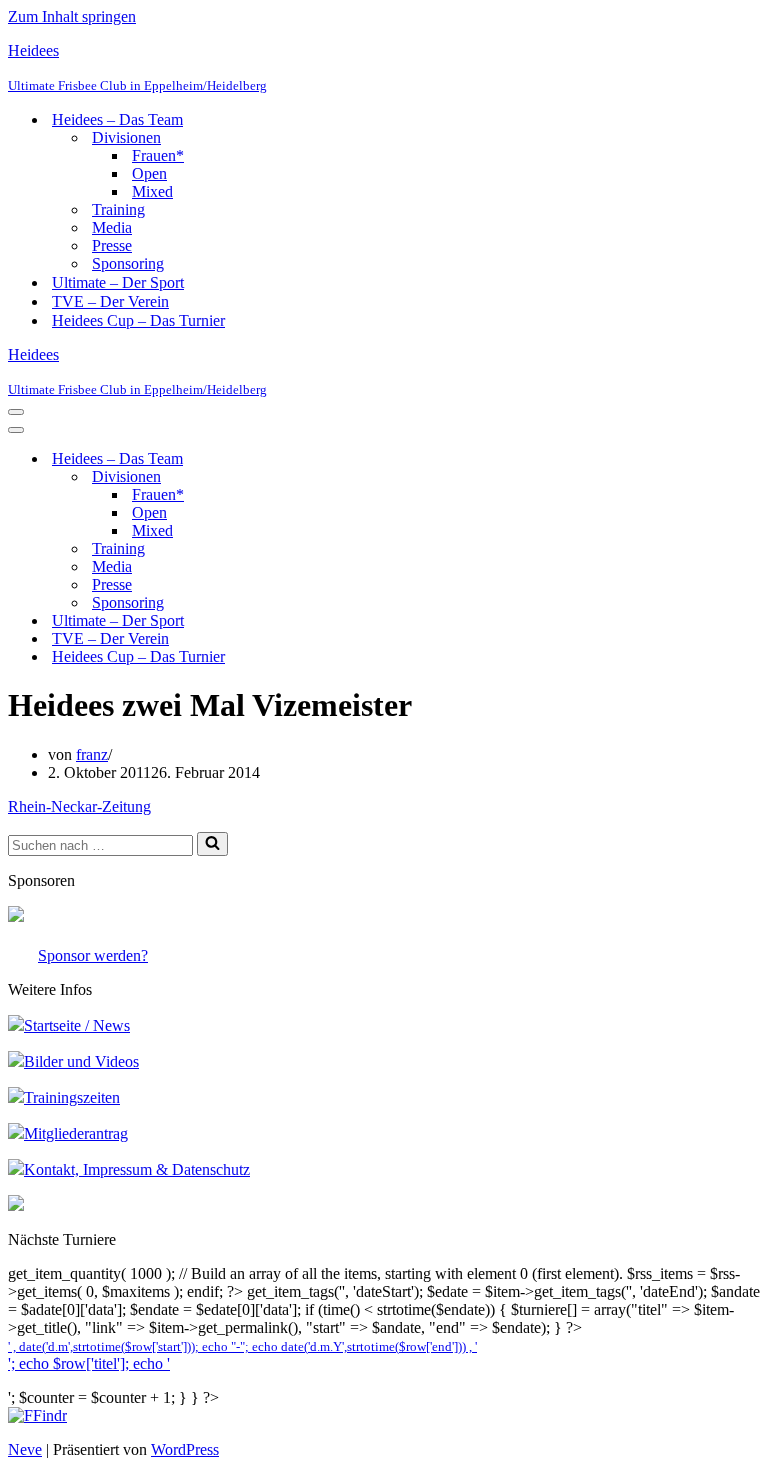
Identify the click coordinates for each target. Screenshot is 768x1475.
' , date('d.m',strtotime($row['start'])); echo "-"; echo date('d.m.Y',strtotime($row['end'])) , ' (242, 1347)
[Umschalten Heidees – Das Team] (358, 459)
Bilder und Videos (81, 1061)
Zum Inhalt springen (72, 16)
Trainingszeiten (72, 1097)
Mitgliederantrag (76, 1133)
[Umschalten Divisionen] (358, 477)
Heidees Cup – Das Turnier (138, 320)
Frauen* (158, 155)
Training (118, 209)
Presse (112, 245)
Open (149, 173)
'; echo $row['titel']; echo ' (89, 1363)
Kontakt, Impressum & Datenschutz (137, 1169)
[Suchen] (212, 844)
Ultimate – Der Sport (118, 282)
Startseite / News (77, 1025)
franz (92, 754)
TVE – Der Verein (110, 301)
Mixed (152, 191)
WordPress (185, 1449)
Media (112, 227)
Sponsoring (128, 263)
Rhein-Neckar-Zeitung (79, 806)
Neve (25, 1449)
